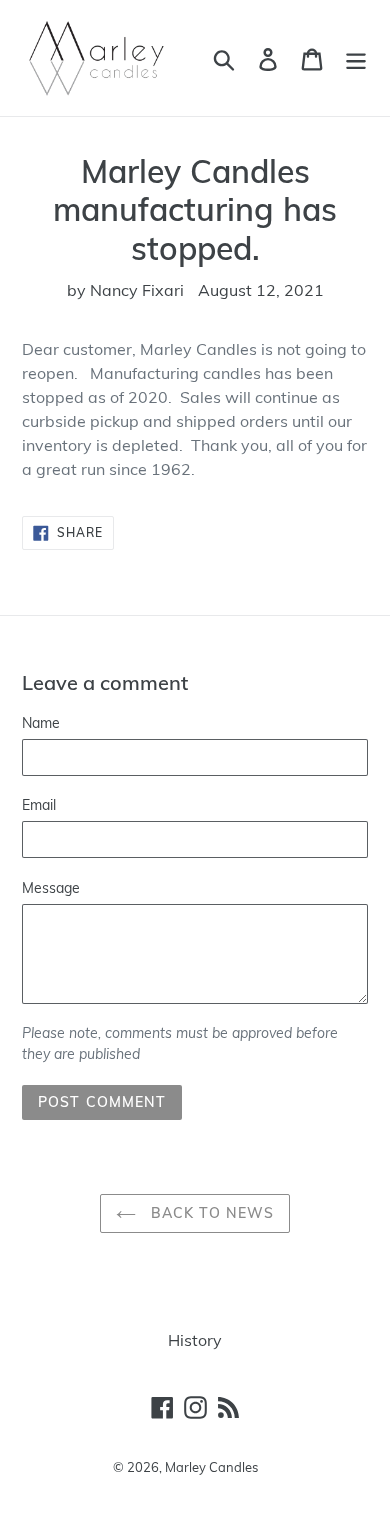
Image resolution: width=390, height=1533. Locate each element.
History (195, 1340)
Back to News (210, 1213)
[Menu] (356, 57)
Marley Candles (211, 1467)
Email (39, 805)
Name (41, 723)
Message (51, 888)
